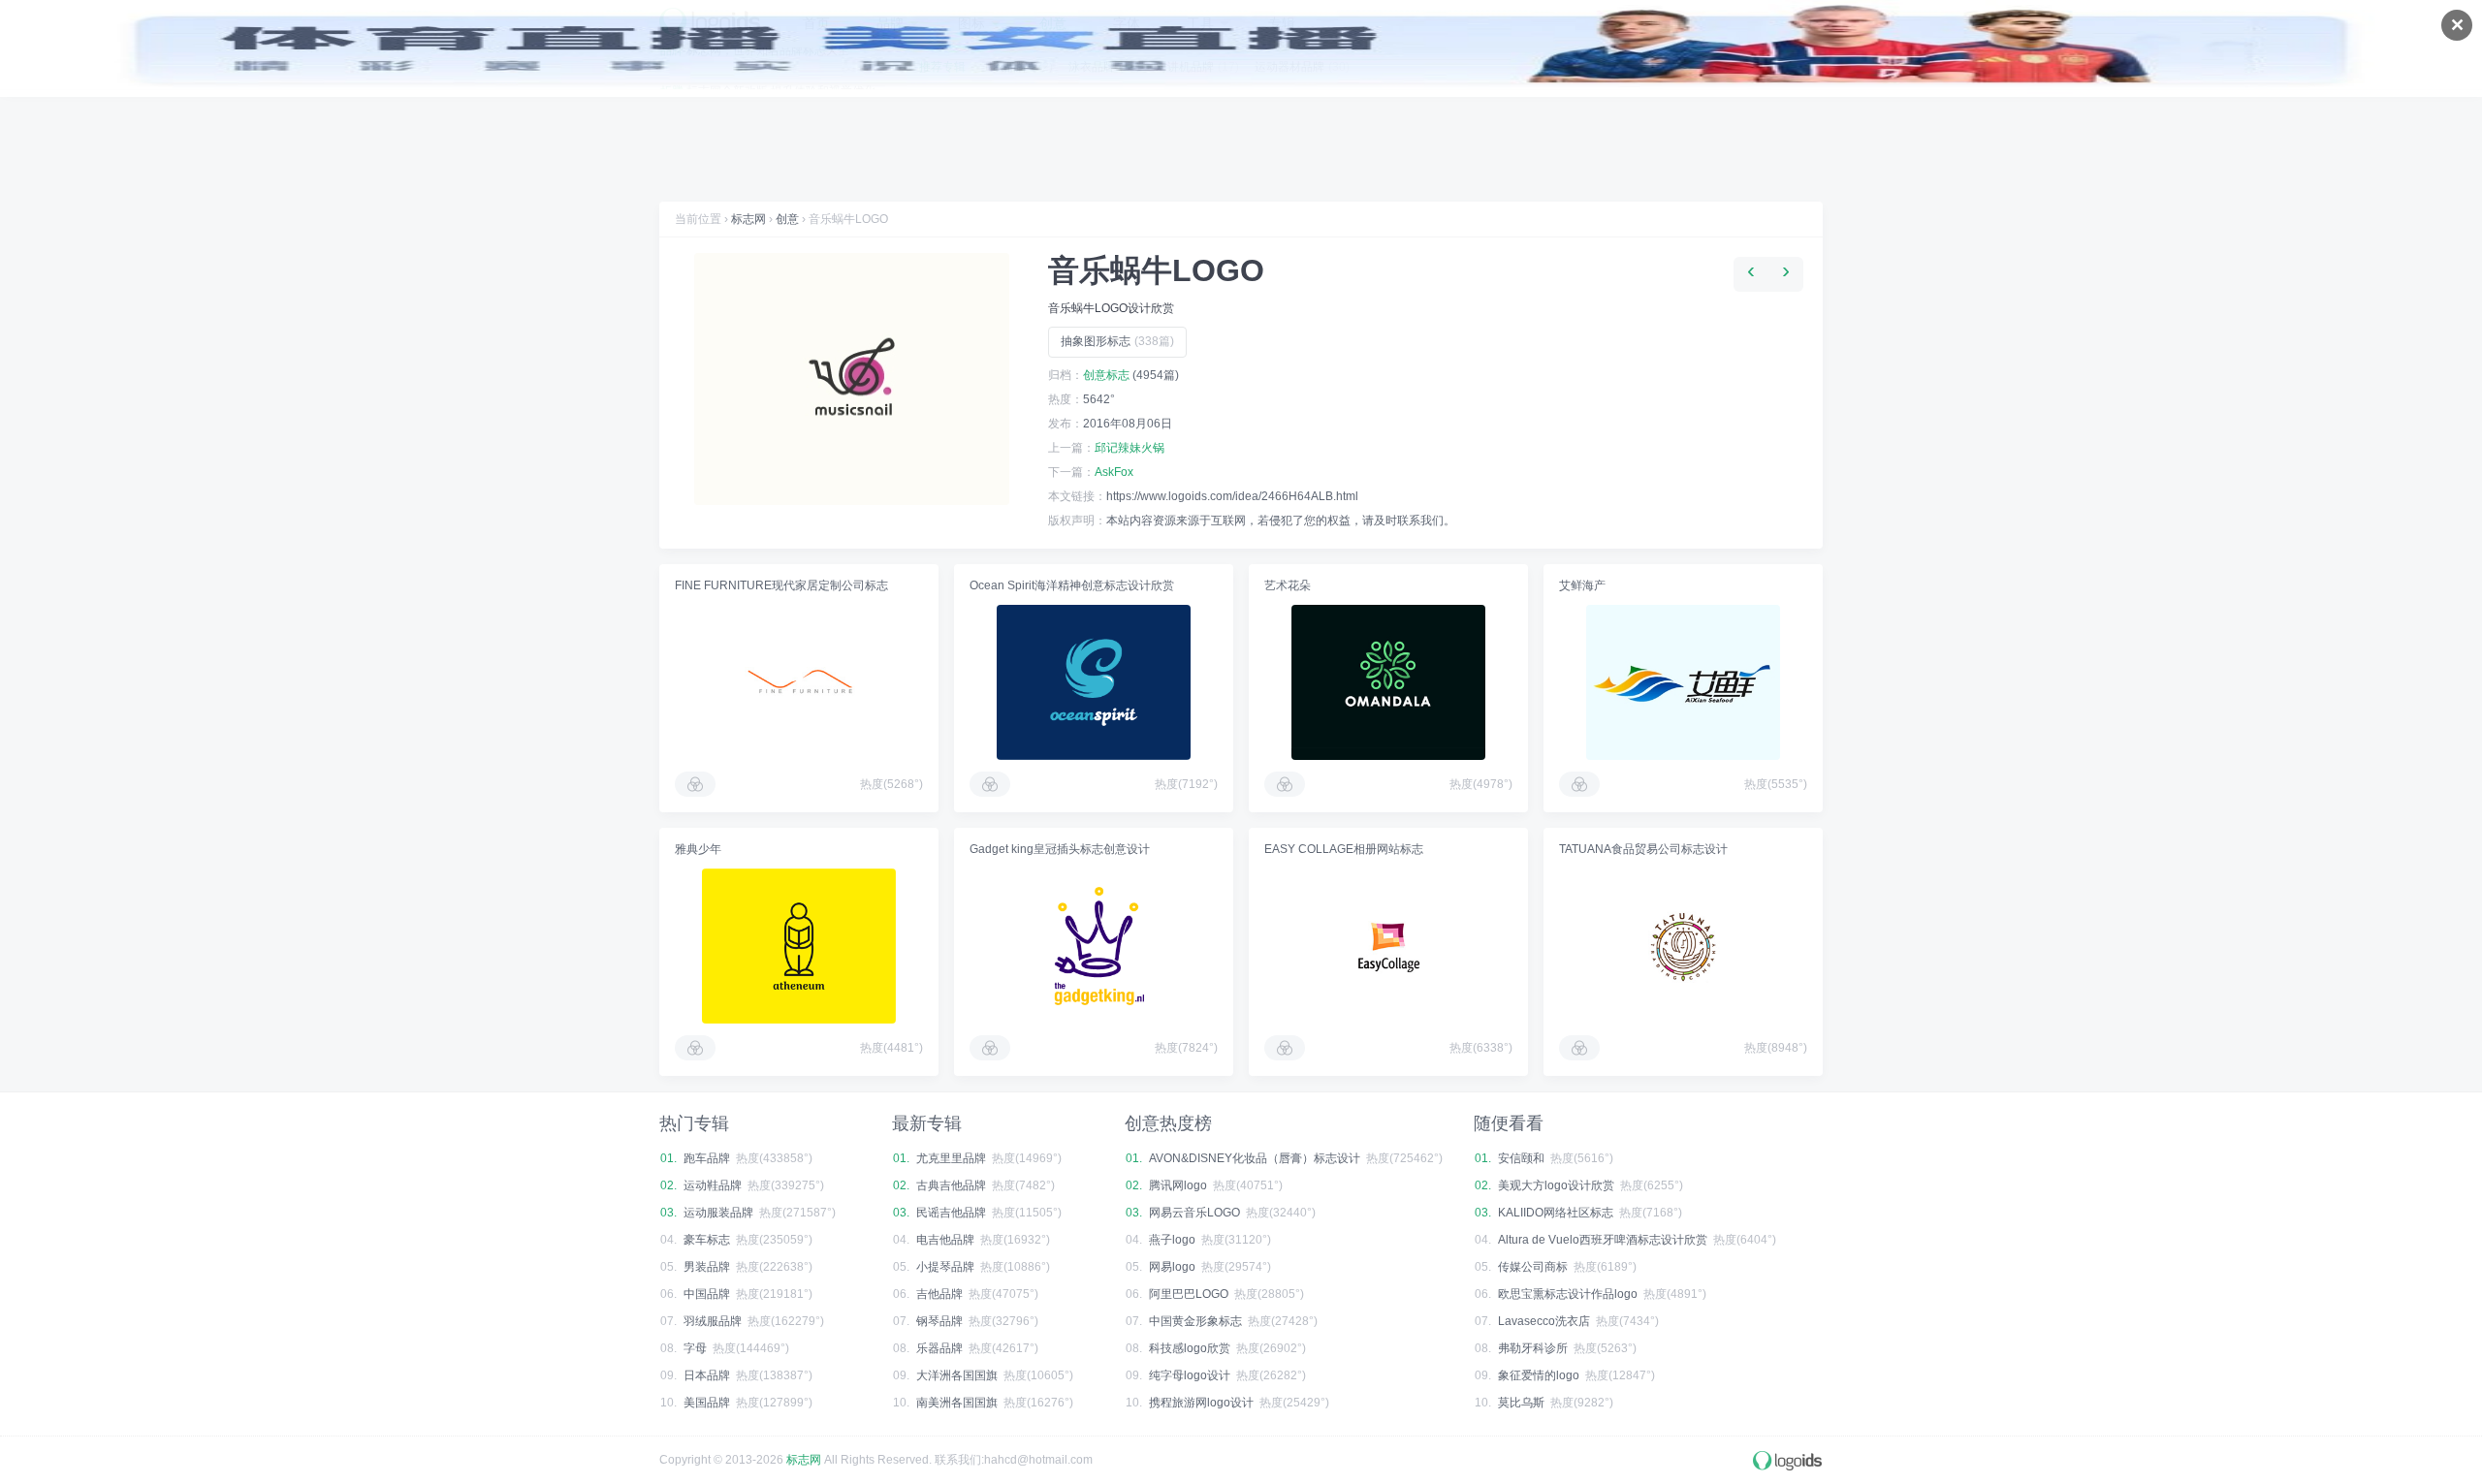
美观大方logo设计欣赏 (1556, 1185)
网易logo (1172, 1267)
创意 (787, 219)
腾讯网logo (1178, 1185)
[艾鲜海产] (1683, 682)
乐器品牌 (939, 1348)
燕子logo (1172, 1240)
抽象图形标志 (1117, 341)
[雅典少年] (799, 946)
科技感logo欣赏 (1190, 1348)
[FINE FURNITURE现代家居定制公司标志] (799, 682)
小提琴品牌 (945, 1267)
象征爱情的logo (1539, 1375)
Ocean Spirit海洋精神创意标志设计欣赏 (1072, 585)
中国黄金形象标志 (1195, 1321)
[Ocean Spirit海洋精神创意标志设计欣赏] (1094, 682)
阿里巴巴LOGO (1189, 1294)
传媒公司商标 (1533, 1267)
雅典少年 (698, 849)
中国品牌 (707, 1294)
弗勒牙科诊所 (1533, 1348)
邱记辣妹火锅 (1130, 448)
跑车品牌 (707, 1158)
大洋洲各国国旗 (957, 1375)
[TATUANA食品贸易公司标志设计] (1683, 946)
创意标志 (1106, 375)
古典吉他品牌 (951, 1185)
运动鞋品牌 (713, 1185)
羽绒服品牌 (713, 1321)
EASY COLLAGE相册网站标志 (1344, 849)
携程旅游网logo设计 (1201, 1403)
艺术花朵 (1288, 585)
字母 (695, 1348)
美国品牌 (707, 1403)
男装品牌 (707, 1267)
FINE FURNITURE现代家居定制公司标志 (781, 585)
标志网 (748, 219)
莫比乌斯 (1521, 1403)
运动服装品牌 (718, 1213)
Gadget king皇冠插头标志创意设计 (1060, 849)
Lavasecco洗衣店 (1544, 1321)
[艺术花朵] (1388, 682)
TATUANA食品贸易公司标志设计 (1643, 849)
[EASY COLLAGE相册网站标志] (1388, 946)
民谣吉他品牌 (951, 1213)
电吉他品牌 (945, 1240)
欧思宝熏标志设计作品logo (1568, 1294)
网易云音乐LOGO (1194, 1213)
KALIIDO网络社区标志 (1556, 1213)
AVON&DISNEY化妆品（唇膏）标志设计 (1255, 1158)
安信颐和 (1521, 1158)
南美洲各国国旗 (957, 1403)
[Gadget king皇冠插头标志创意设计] (1094, 946)
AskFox (1114, 472)
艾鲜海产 (1582, 585)
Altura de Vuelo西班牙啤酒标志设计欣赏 (1603, 1240)
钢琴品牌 (939, 1321)
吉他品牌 (939, 1294)
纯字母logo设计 (1190, 1375)
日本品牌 (707, 1375)
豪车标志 (707, 1240)
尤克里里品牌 (951, 1158)
